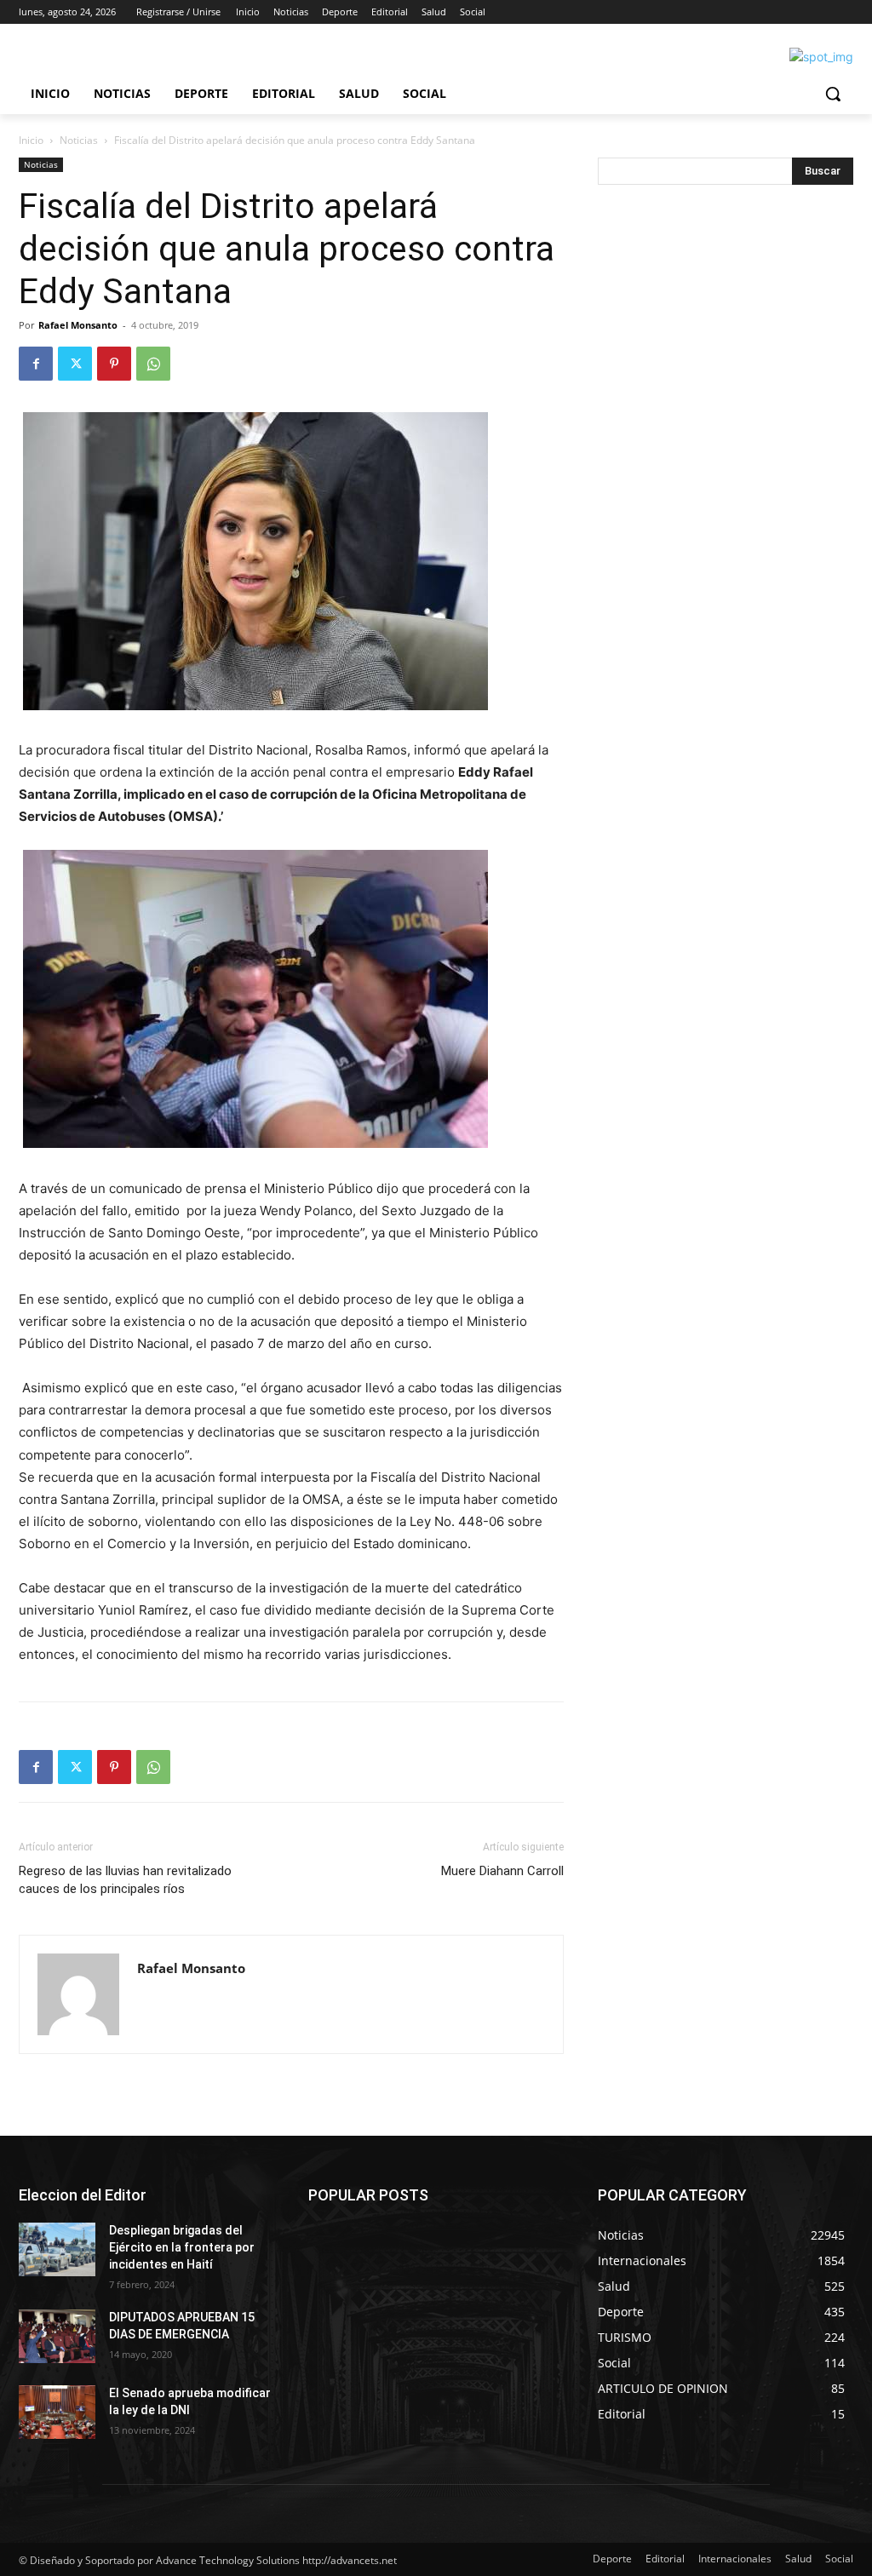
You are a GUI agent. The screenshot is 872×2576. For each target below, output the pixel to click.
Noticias (79, 140)
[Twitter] (75, 364)
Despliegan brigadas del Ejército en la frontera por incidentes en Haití (182, 2247)
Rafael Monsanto (78, 325)
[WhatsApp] (153, 364)
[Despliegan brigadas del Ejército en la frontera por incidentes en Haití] (57, 2249)
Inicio (31, 140)
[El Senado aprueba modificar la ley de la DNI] (57, 2412)
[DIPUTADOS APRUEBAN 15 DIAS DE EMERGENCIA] (57, 2336)
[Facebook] (36, 364)
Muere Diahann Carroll (502, 1871)
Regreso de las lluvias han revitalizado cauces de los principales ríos (125, 1880)
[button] (833, 94)
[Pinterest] (114, 364)
